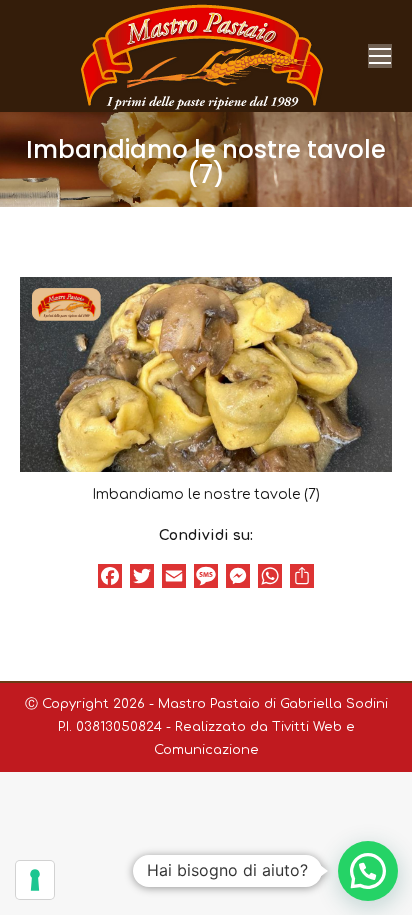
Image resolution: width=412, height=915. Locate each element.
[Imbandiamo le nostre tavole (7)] (206, 374)
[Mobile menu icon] (380, 56)
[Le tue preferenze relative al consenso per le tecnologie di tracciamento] (35, 880)
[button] (368, 871)
